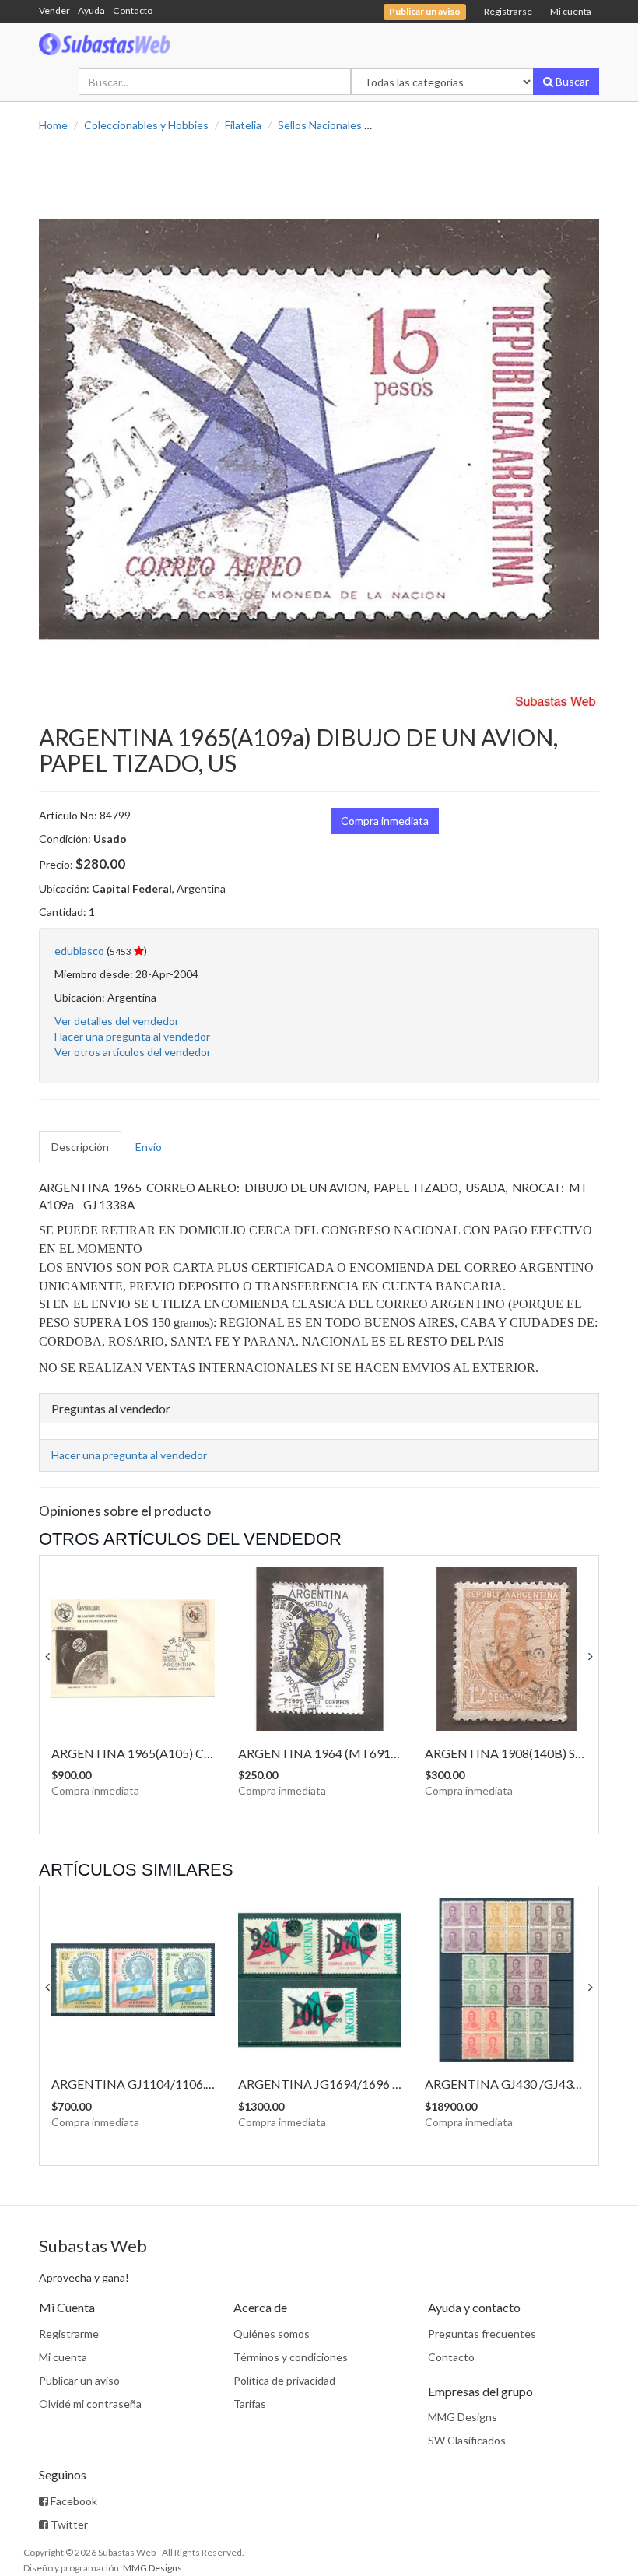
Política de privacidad (284, 2380)
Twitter (68, 2524)
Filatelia (243, 125)
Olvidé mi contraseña (90, 2404)
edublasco (79, 951)
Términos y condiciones (291, 2357)
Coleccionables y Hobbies (146, 125)
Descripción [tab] (80, 1147)
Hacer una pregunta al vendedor (132, 1036)
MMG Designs (463, 2417)
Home (53, 125)
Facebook (73, 2501)
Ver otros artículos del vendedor (133, 1052)
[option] (319, 429)
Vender (54, 11)
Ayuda (91, 11)
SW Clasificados (467, 2440)
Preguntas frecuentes (482, 2334)
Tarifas (250, 2404)
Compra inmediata (385, 821)
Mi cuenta (571, 11)
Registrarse (508, 11)
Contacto (133, 11)
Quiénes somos (272, 2334)
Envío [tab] (149, 1147)
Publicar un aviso (79, 2380)
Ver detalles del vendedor (117, 1021)
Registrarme (69, 2334)
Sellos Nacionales (320, 125)
